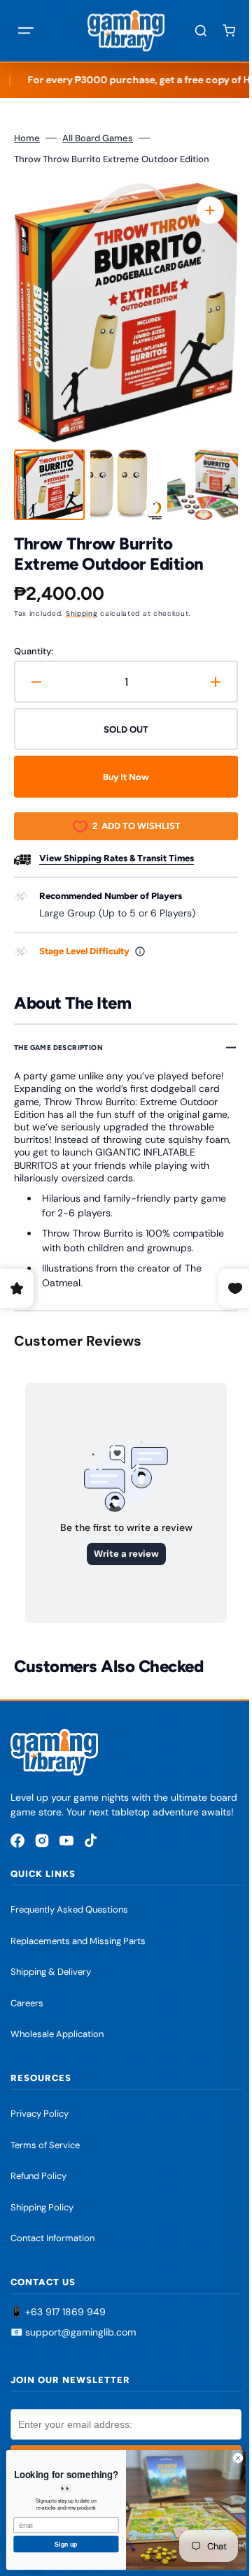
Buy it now (121, 777)
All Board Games (98, 138)
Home (27, 138)
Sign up (55, 2544)
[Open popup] (140, 951)
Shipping (82, 613)
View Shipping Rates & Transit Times (117, 858)
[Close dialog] (227, 2458)
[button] (26, 31)
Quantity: (34, 651)
